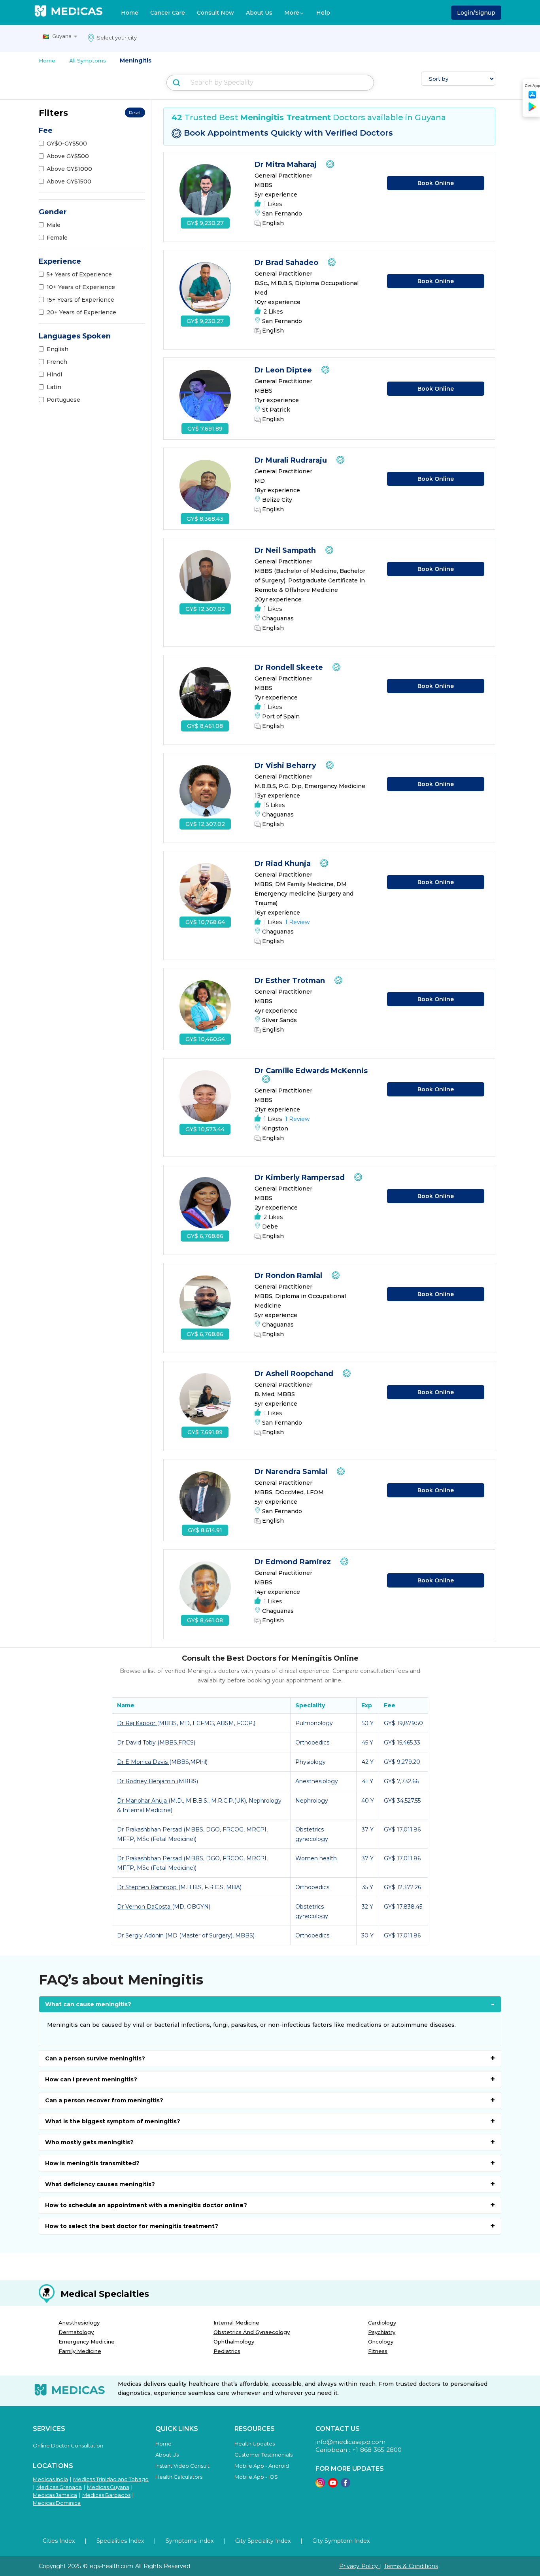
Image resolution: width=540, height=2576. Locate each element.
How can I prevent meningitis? (91, 2079)
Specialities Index (120, 2541)
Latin (54, 387)
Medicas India (50, 2479)
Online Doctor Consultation (68, 2446)
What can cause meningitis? (88, 2004)
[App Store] (532, 97)
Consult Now (215, 13)
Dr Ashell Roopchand (295, 1374)
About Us (259, 13)
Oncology (381, 2342)
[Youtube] (333, 2485)
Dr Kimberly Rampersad (301, 1177)
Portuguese (63, 400)
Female (57, 238)
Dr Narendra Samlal (292, 1472)
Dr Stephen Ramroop (148, 1887)
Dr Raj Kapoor (137, 1723)
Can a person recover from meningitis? (104, 2100)
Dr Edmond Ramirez (294, 1562)
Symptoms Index (190, 2541)
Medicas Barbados (106, 2495)
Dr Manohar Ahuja (143, 1801)
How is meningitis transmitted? (92, 2163)
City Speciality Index (263, 2541)
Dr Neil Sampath (286, 550)
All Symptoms (88, 60)
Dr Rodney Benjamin (147, 1781)
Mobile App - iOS (256, 2477)
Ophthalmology (234, 2342)
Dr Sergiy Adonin (141, 1935)
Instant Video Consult (182, 2466)
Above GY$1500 (69, 181)
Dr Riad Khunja (284, 864)
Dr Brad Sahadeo (287, 263)
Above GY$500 (68, 156)
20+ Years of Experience (81, 312)
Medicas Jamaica (55, 2495)
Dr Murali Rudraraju (292, 460)
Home (130, 13)
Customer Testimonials (263, 2455)
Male (54, 225)
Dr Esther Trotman (291, 981)
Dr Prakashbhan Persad (150, 1829)
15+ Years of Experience (80, 300)
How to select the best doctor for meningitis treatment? (132, 2226)
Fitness (378, 2351)
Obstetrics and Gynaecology (252, 2332)
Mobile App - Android (262, 2466)
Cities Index (59, 2541)
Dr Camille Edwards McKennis (311, 1071)
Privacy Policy (360, 2566)
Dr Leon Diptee (284, 370)
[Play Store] (532, 110)
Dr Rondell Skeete (290, 667)
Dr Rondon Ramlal (289, 1276)
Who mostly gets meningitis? (89, 2142)
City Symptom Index (341, 2541)
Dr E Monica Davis (143, 1762)
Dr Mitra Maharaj (287, 164)
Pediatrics (227, 2351)
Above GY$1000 (69, 169)
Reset (135, 112)
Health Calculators (179, 2477)
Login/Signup (476, 13)
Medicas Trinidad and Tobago (111, 2479)
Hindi (54, 374)
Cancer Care (168, 13)
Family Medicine (80, 2351)
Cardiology (382, 2323)
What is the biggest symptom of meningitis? (113, 2121)
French (57, 362)
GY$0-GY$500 (67, 144)
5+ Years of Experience (79, 274)
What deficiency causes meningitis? (100, 2184)
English (58, 349)
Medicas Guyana (108, 2487)
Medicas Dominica (57, 2503)
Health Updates (255, 2444)
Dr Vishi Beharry (286, 765)
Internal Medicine (236, 2323)
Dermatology (76, 2332)
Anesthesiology (79, 2323)
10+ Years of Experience (81, 287)
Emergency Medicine (87, 2342)
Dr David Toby (137, 1743)
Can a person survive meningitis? (95, 2058)
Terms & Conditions (411, 2566)
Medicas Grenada (59, 2487)
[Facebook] (346, 2485)
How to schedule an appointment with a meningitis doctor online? (146, 2205)
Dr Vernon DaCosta (144, 1907)
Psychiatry (382, 2332)
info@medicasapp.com (350, 2442)
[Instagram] (320, 2485)
